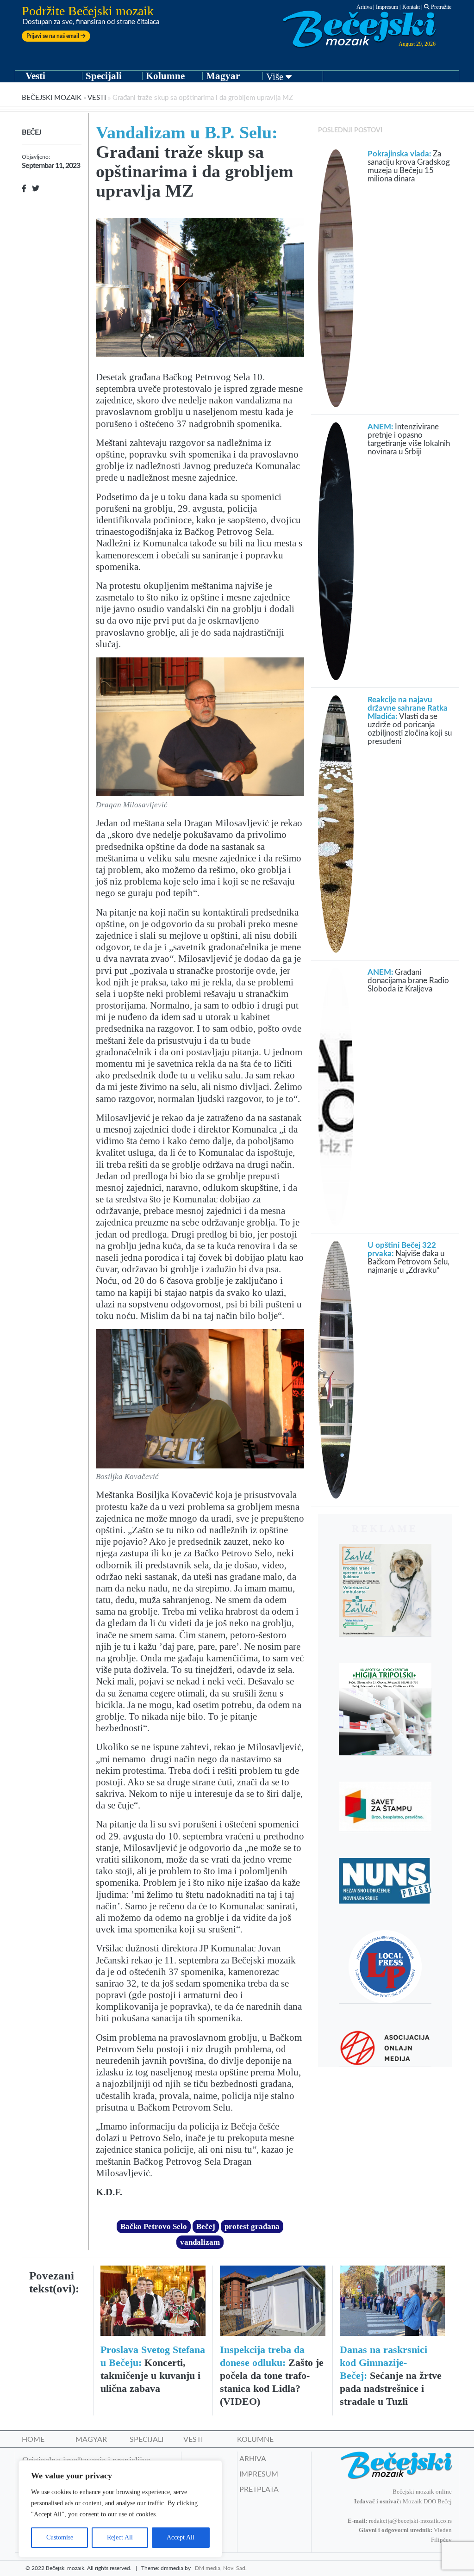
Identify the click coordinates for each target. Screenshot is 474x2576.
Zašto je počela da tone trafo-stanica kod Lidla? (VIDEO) (272, 2375)
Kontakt (411, 7)
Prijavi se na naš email (53, 36)
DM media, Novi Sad (220, 2568)
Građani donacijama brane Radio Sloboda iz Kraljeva (408, 981)
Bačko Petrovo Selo (154, 2226)
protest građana (252, 2226)
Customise (60, 2537)
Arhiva (364, 7)
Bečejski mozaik (52, 98)
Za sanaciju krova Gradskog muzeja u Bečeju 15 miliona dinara (409, 166)
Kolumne (165, 76)
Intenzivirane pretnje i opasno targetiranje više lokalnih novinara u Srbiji (409, 439)
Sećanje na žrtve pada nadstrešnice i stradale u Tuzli (391, 2375)
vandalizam (200, 2242)
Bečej (31, 132)
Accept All (181, 2537)
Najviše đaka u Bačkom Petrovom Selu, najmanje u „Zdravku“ (409, 1258)
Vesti (35, 76)
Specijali (104, 76)
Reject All (120, 2537)
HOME (33, 2440)
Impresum (387, 7)
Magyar (223, 76)
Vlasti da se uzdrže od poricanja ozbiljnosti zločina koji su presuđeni (410, 721)
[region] (120, 2509)
